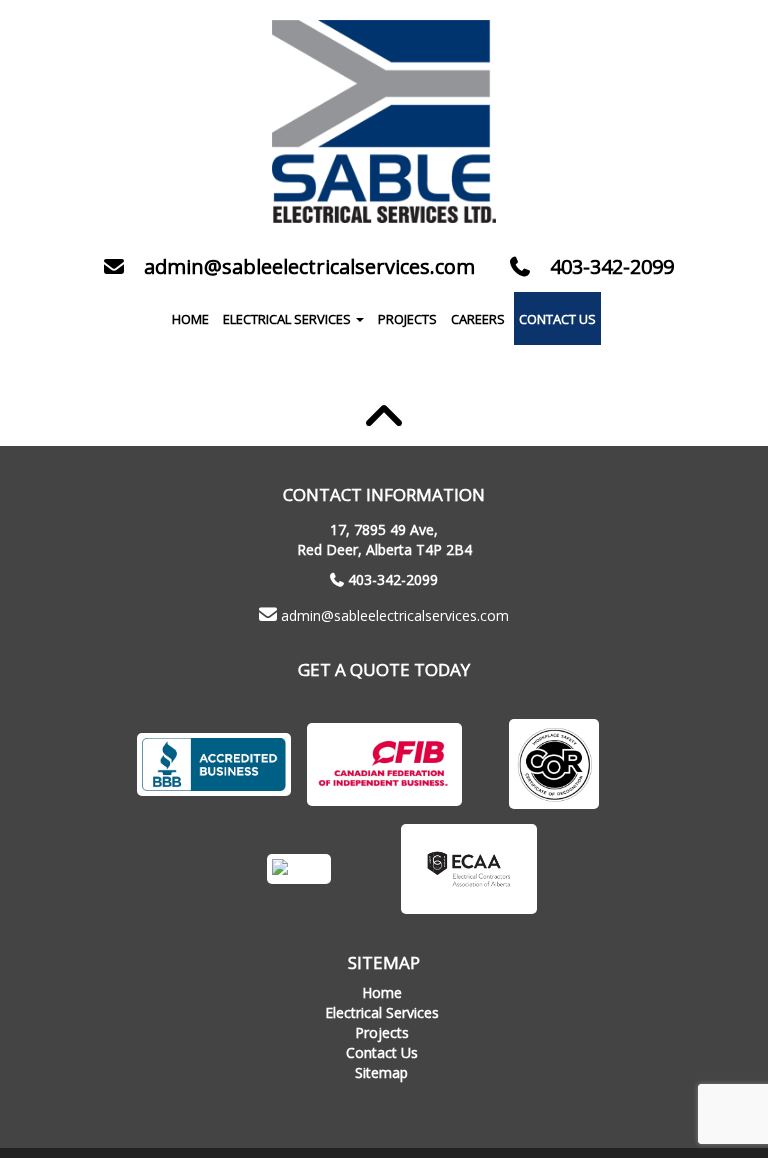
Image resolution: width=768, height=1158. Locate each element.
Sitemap (381, 1072)
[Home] (384, 121)
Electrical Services (288, 319)
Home (190, 319)
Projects (407, 319)
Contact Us (557, 319)
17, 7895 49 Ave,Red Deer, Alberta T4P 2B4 (384, 539)
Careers (478, 319)
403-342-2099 (393, 579)
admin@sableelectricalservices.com (395, 615)
